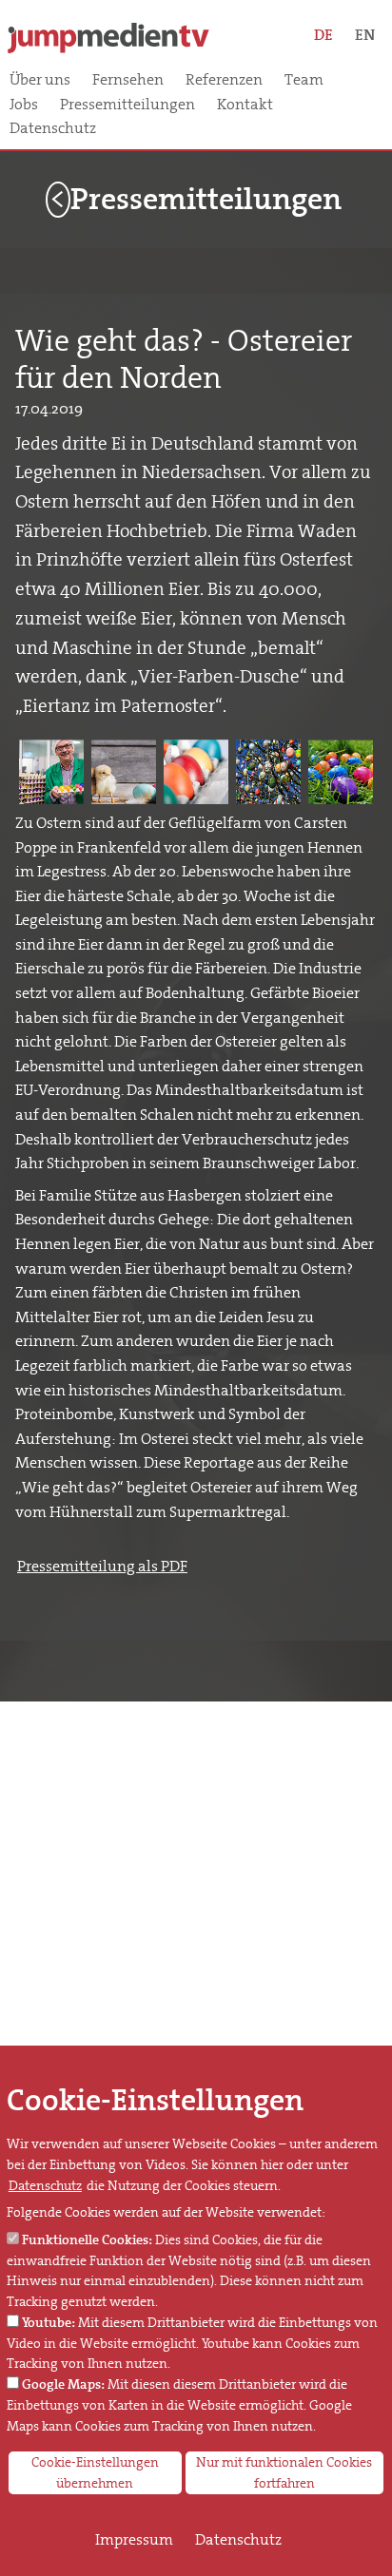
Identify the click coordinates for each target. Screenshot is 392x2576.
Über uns (40, 80)
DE (323, 35)
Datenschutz (53, 128)
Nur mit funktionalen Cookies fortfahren (284, 2473)
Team (304, 80)
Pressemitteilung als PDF (102, 1567)
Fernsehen (128, 80)
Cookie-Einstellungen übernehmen (95, 2473)
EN (365, 35)
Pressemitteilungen (127, 105)
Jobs (24, 105)
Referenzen (224, 80)
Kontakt (245, 105)
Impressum (134, 2540)
